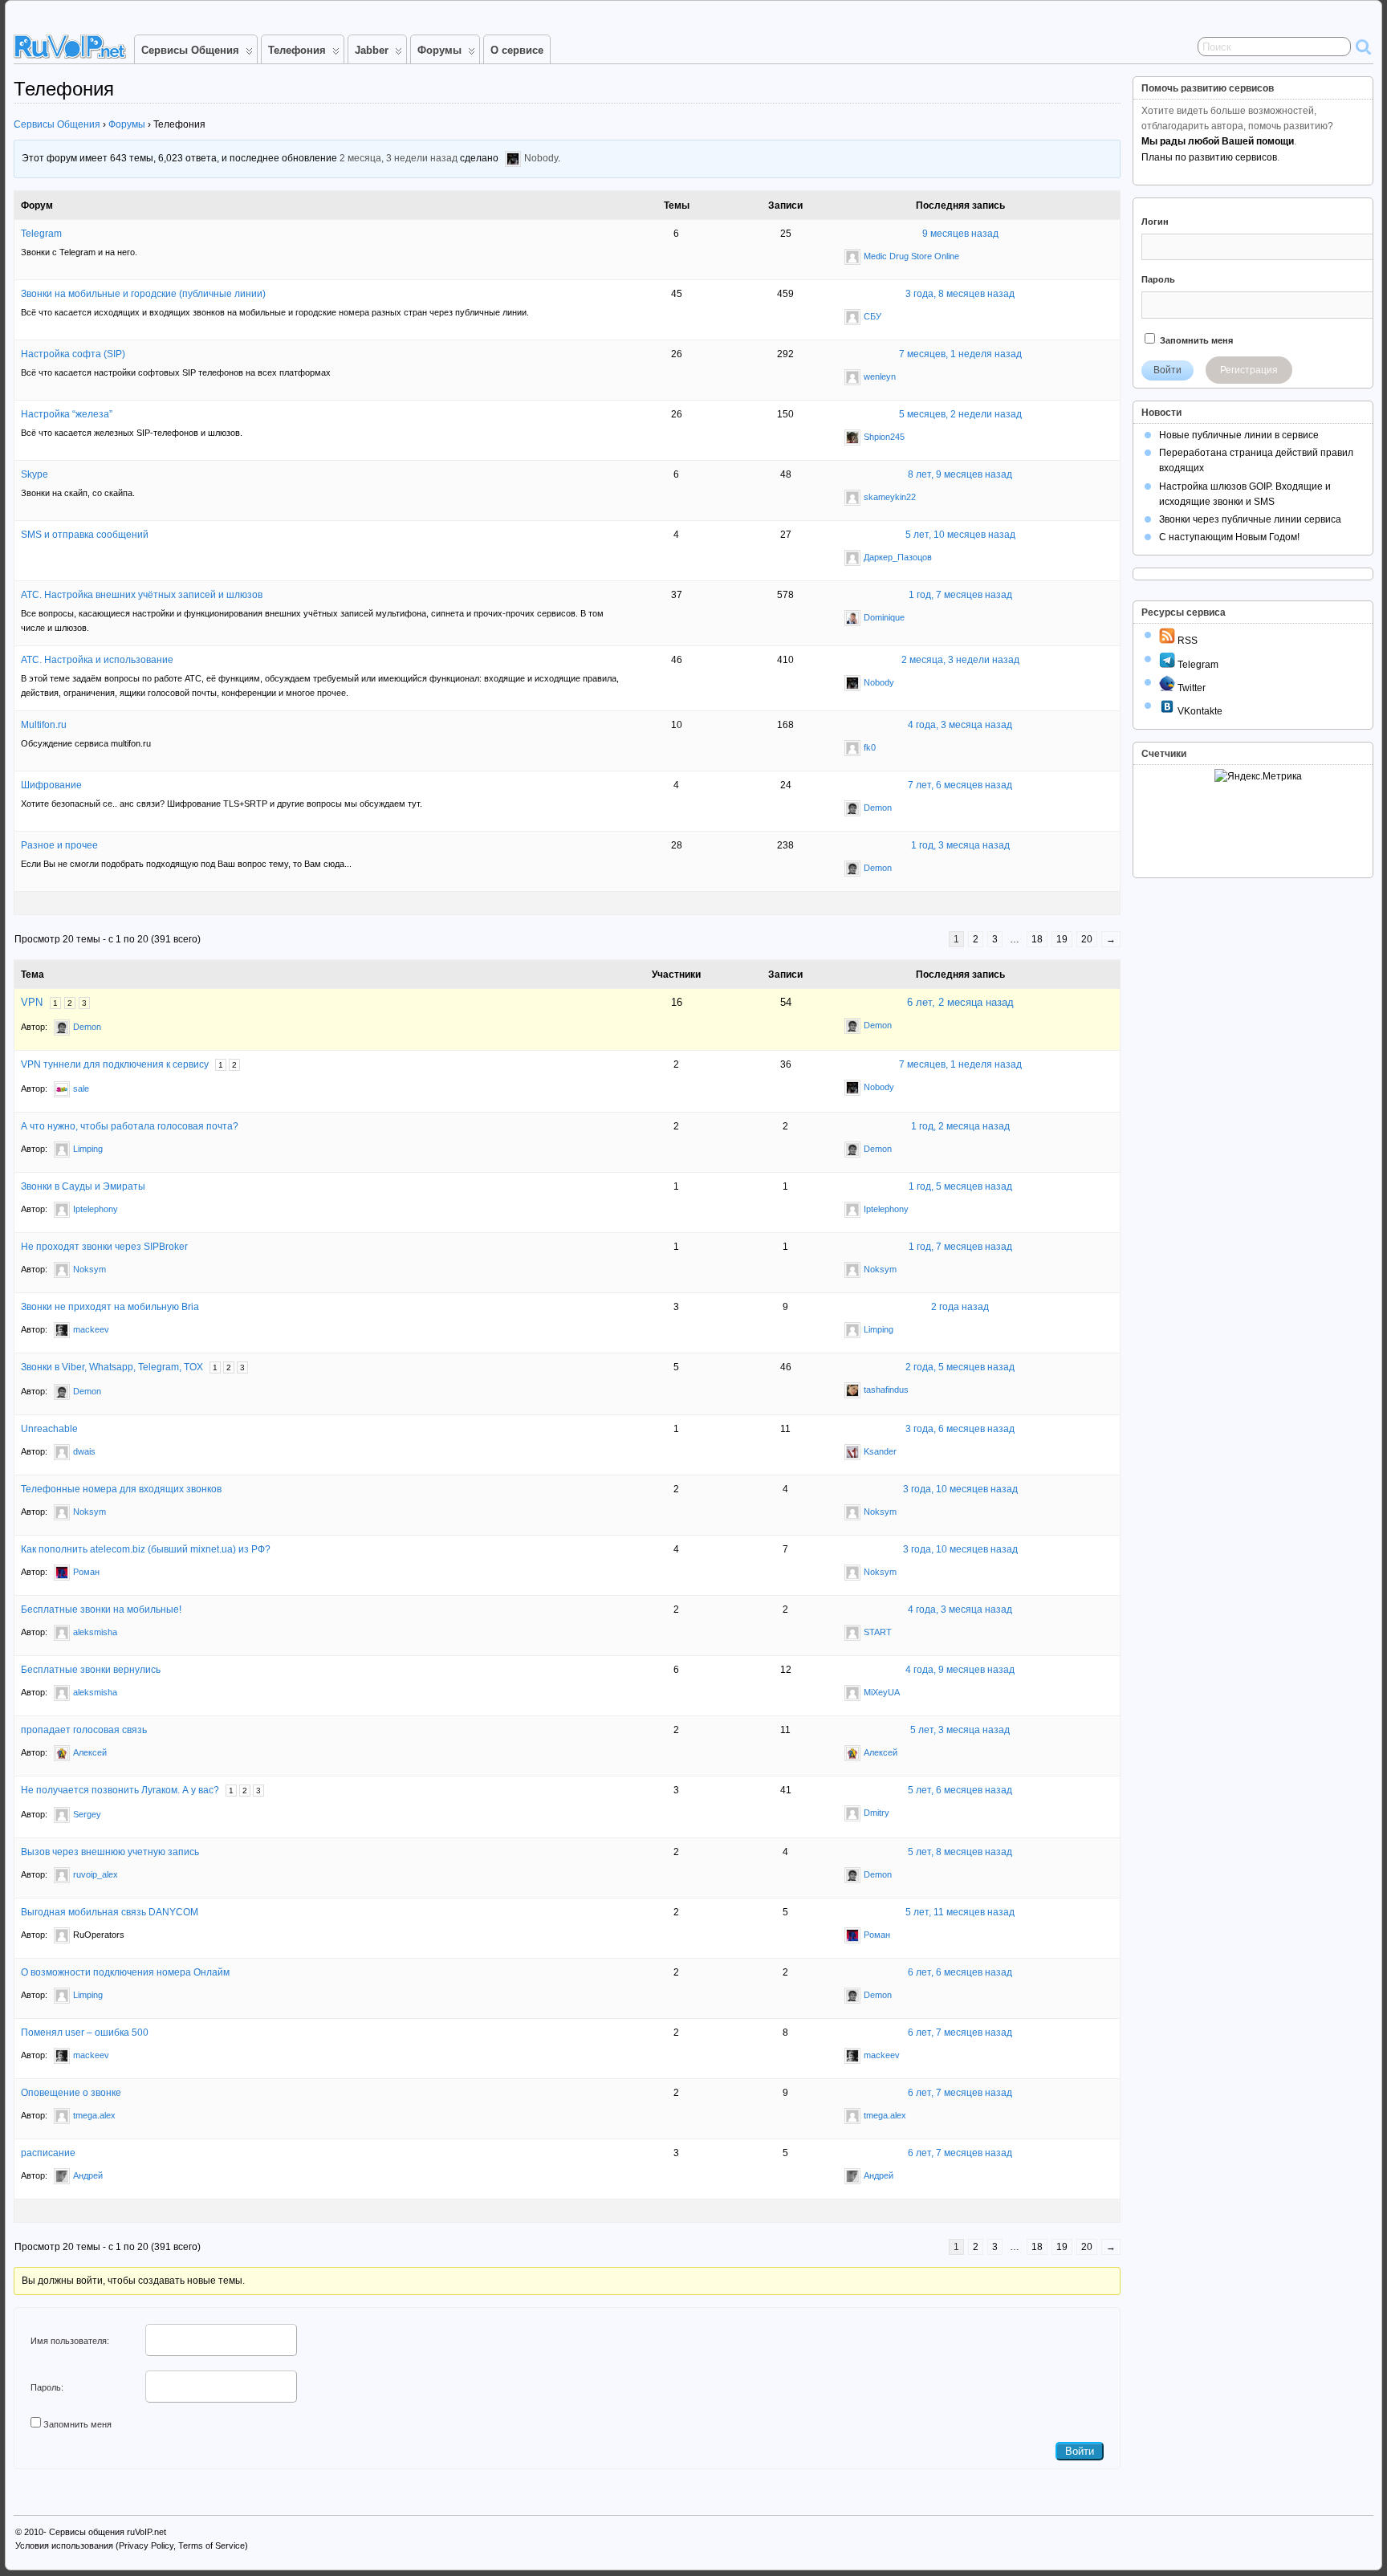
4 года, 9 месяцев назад (960, 1670)
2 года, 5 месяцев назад (960, 1367)
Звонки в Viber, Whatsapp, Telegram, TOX (112, 1367)
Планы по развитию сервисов (1209, 157)
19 (1062, 939)
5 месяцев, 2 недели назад (960, 414)
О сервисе (517, 50)
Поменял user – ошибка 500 (85, 2033)
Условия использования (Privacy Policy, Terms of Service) (132, 2545)
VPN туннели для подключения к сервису (115, 1064)
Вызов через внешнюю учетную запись (110, 1852)
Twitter (1190, 688)
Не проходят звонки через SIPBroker (104, 1247)
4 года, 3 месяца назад (960, 725)
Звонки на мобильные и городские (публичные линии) (143, 294)
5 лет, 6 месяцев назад (960, 1790)
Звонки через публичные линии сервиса (1250, 519)
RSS (1186, 641)
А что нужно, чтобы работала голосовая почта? (130, 1126)
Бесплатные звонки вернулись (91, 1670)
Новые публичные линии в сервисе (1239, 435)
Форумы (439, 50)
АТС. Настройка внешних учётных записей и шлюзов (142, 595)
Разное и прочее (59, 845)
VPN (32, 1002)
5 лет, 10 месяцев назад (960, 535)
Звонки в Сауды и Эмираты (83, 1186)
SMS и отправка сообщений (85, 535)
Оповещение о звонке (71, 2093)
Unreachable (49, 1429)
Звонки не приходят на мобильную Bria (110, 1307)
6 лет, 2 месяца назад (960, 1002)
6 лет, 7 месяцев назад (960, 2033)
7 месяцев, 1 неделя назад (960, 354)
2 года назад (960, 1307)
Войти (1080, 2451)
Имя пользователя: (70, 2341)
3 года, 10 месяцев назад (960, 1489)
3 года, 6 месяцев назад (960, 1429)
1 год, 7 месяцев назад (960, 595)
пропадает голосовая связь (84, 1730)
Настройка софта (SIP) (73, 354)
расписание (48, 2153)
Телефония (297, 50)
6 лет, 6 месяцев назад (960, 1972)
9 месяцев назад (960, 234)
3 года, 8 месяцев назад (960, 294)
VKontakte (1199, 711)
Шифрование (51, 785)
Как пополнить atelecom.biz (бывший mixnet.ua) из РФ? (146, 1549)
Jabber (372, 50)
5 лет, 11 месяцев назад (960, 1912)
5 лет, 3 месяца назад (960, 1730)
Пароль (1158, 279)
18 (1037, 939)
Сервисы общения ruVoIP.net (108, 2532)
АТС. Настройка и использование (97, 660)
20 (1087, 939)
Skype (35, 474)
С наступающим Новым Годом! (1229, 537)
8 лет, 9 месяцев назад (960, 474)
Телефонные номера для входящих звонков (121, 1489)
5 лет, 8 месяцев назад (960, 1852)
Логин (1155, 222)
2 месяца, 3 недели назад (399, 159)
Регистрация (1249, 370)
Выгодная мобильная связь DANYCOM (110, 1912)
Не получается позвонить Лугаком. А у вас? (120, 1790)
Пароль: (47, 2387)
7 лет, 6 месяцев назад (960, 785)
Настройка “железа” (67, 414)
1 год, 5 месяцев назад (960, 1186)
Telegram (41, 234)
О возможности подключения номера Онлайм (125, 1972)
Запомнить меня (77, 2424)
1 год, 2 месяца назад (960, 1126)
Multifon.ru (44, 725)
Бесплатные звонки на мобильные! (101, 1609)
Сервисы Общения (190, 50)
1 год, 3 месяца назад (960, 845)
